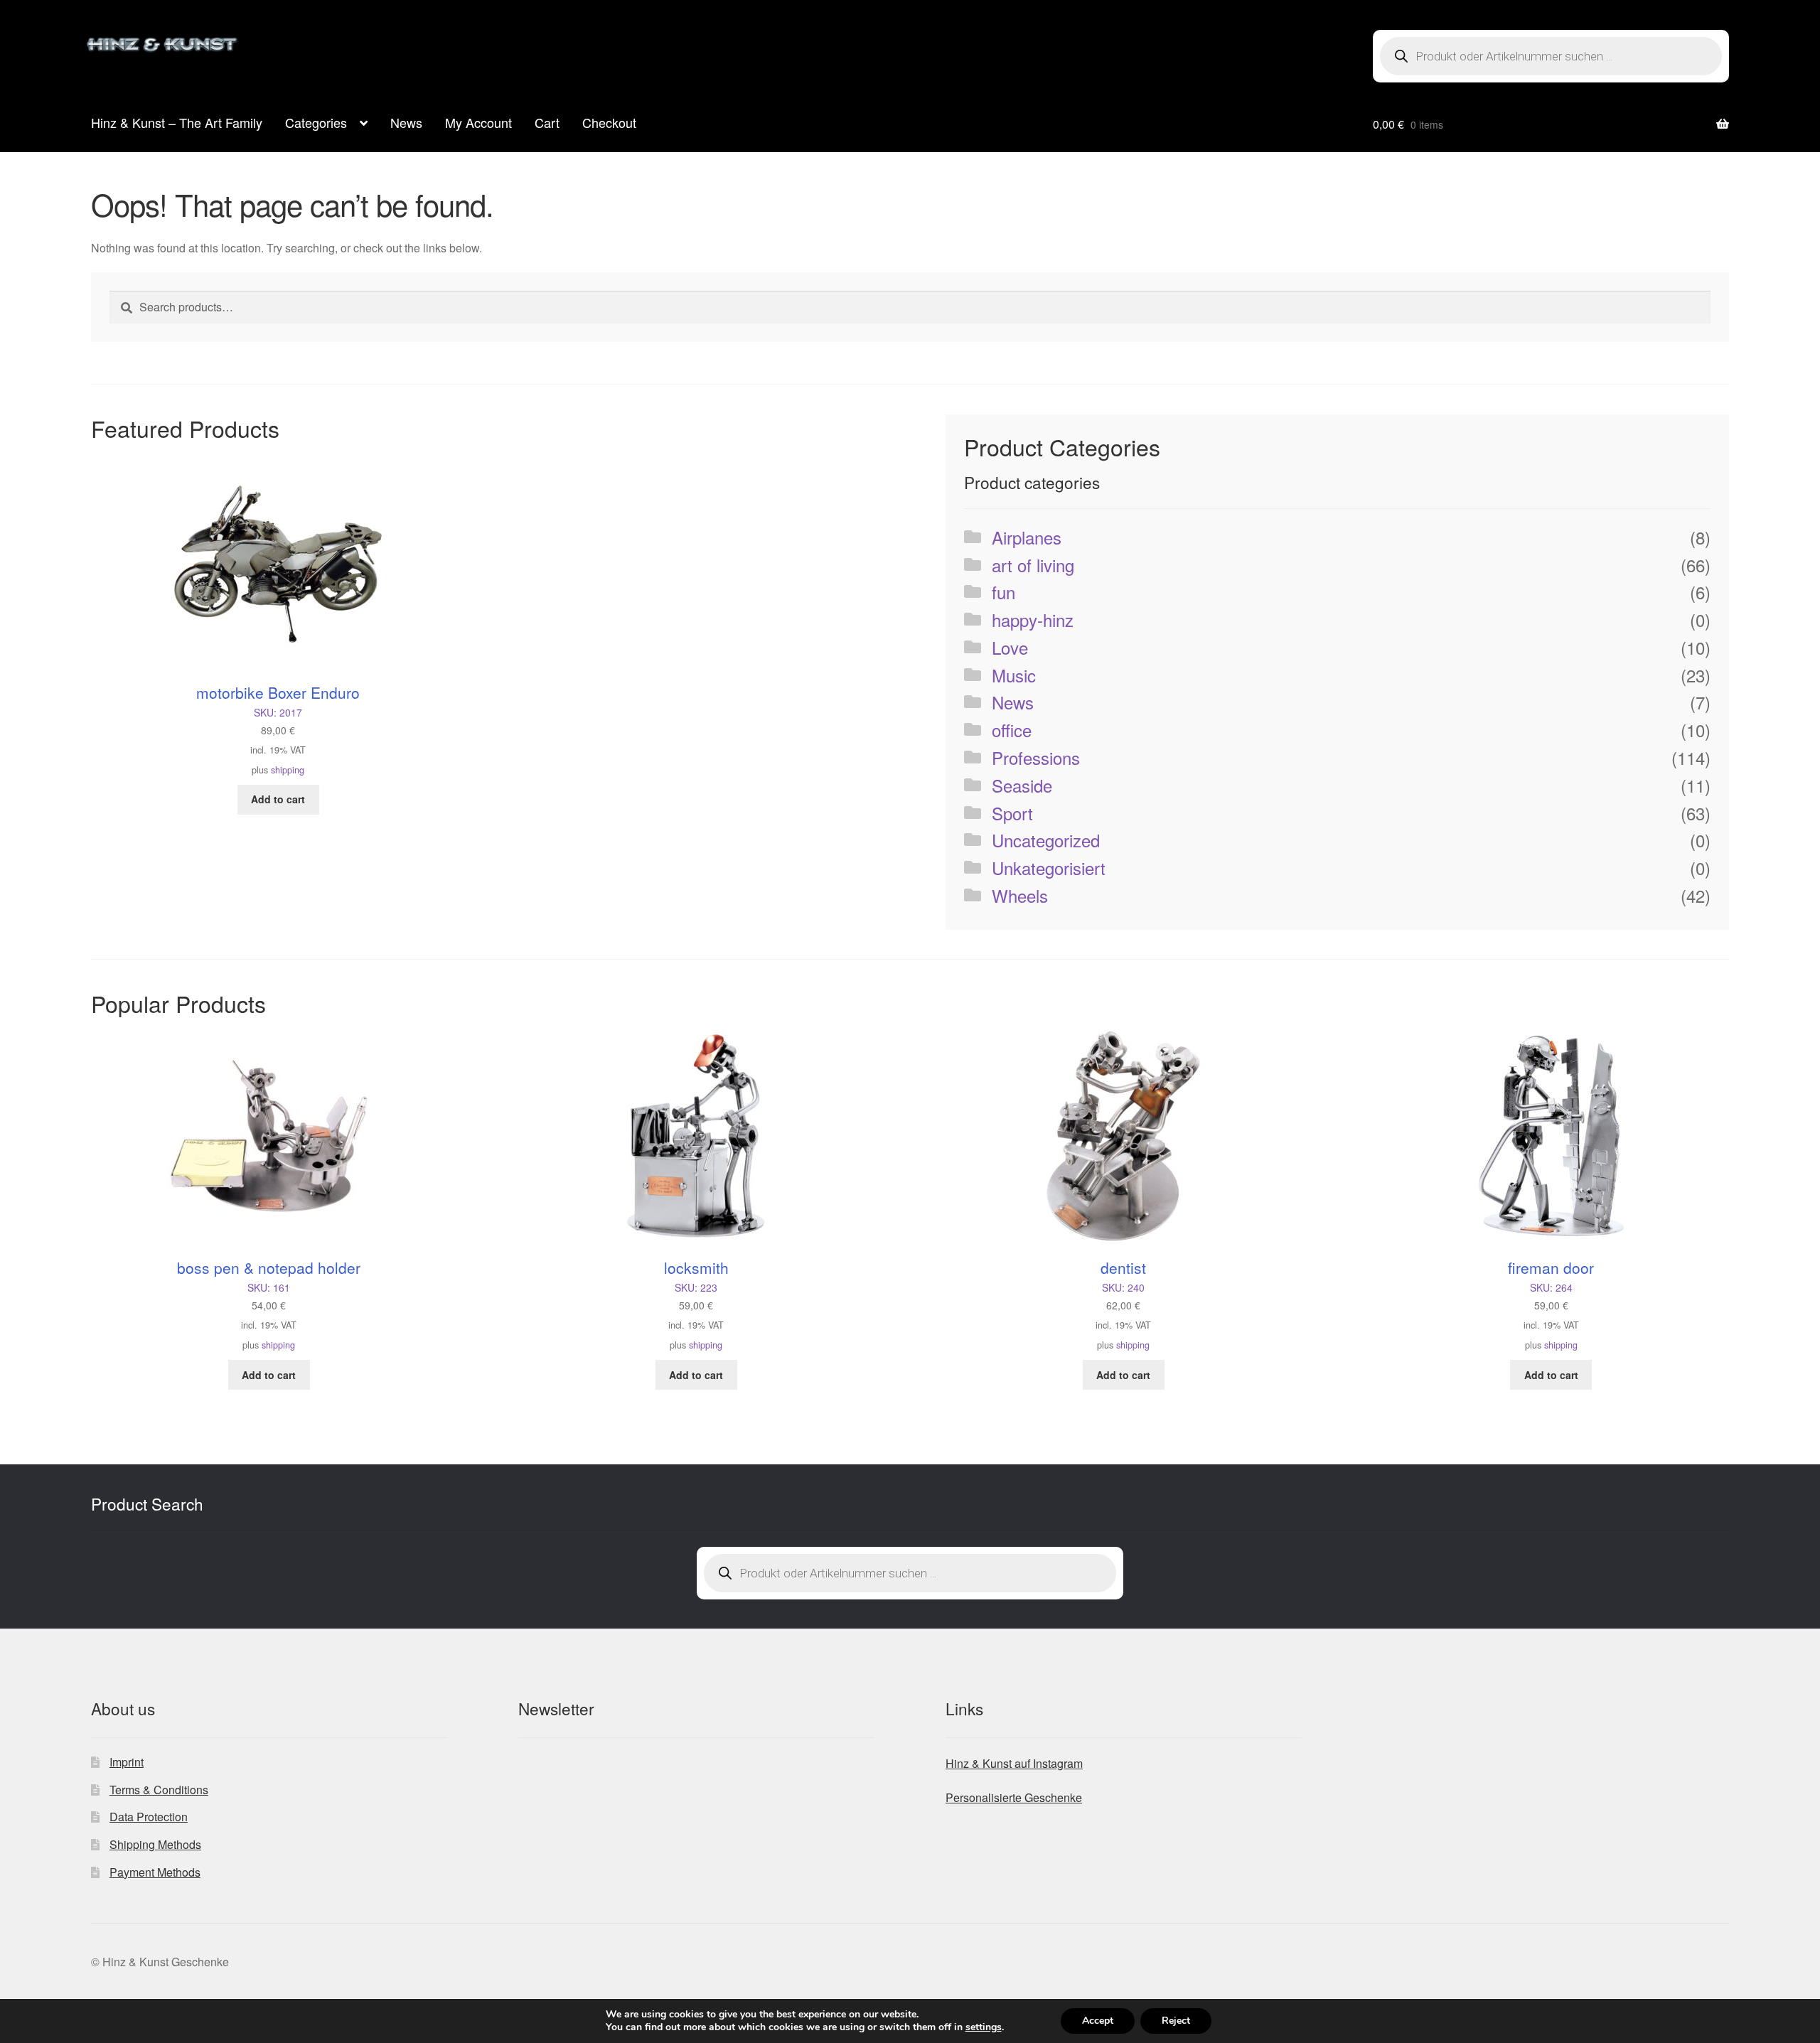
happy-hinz (1033, 620)
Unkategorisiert (1049, 868)
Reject (1176, 2021)
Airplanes (1027, 537)
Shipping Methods (155, 1844)
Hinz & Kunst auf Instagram (1014, 1763)
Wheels (1020, 895)
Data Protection (149, 1817)
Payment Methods (155, 1872)
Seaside (1022, 785)
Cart (547, 122)
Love (1010, 647)
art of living (1033, 565)
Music (1014, 675)
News (406, 122)
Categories (316, 122)
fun (1003, 592)
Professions (1036, 757)
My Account (478, 122)
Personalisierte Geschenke (1014, 1797)
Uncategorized (1046, 840)
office (1012, 730)
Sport (1012, 813)
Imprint (127, 1762)
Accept (1098, 2021)
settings (984, 2027)
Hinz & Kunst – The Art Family (177, 122)
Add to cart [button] (278, 799)
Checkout (609, 122)
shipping (288, 770)
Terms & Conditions (159, 1790)
